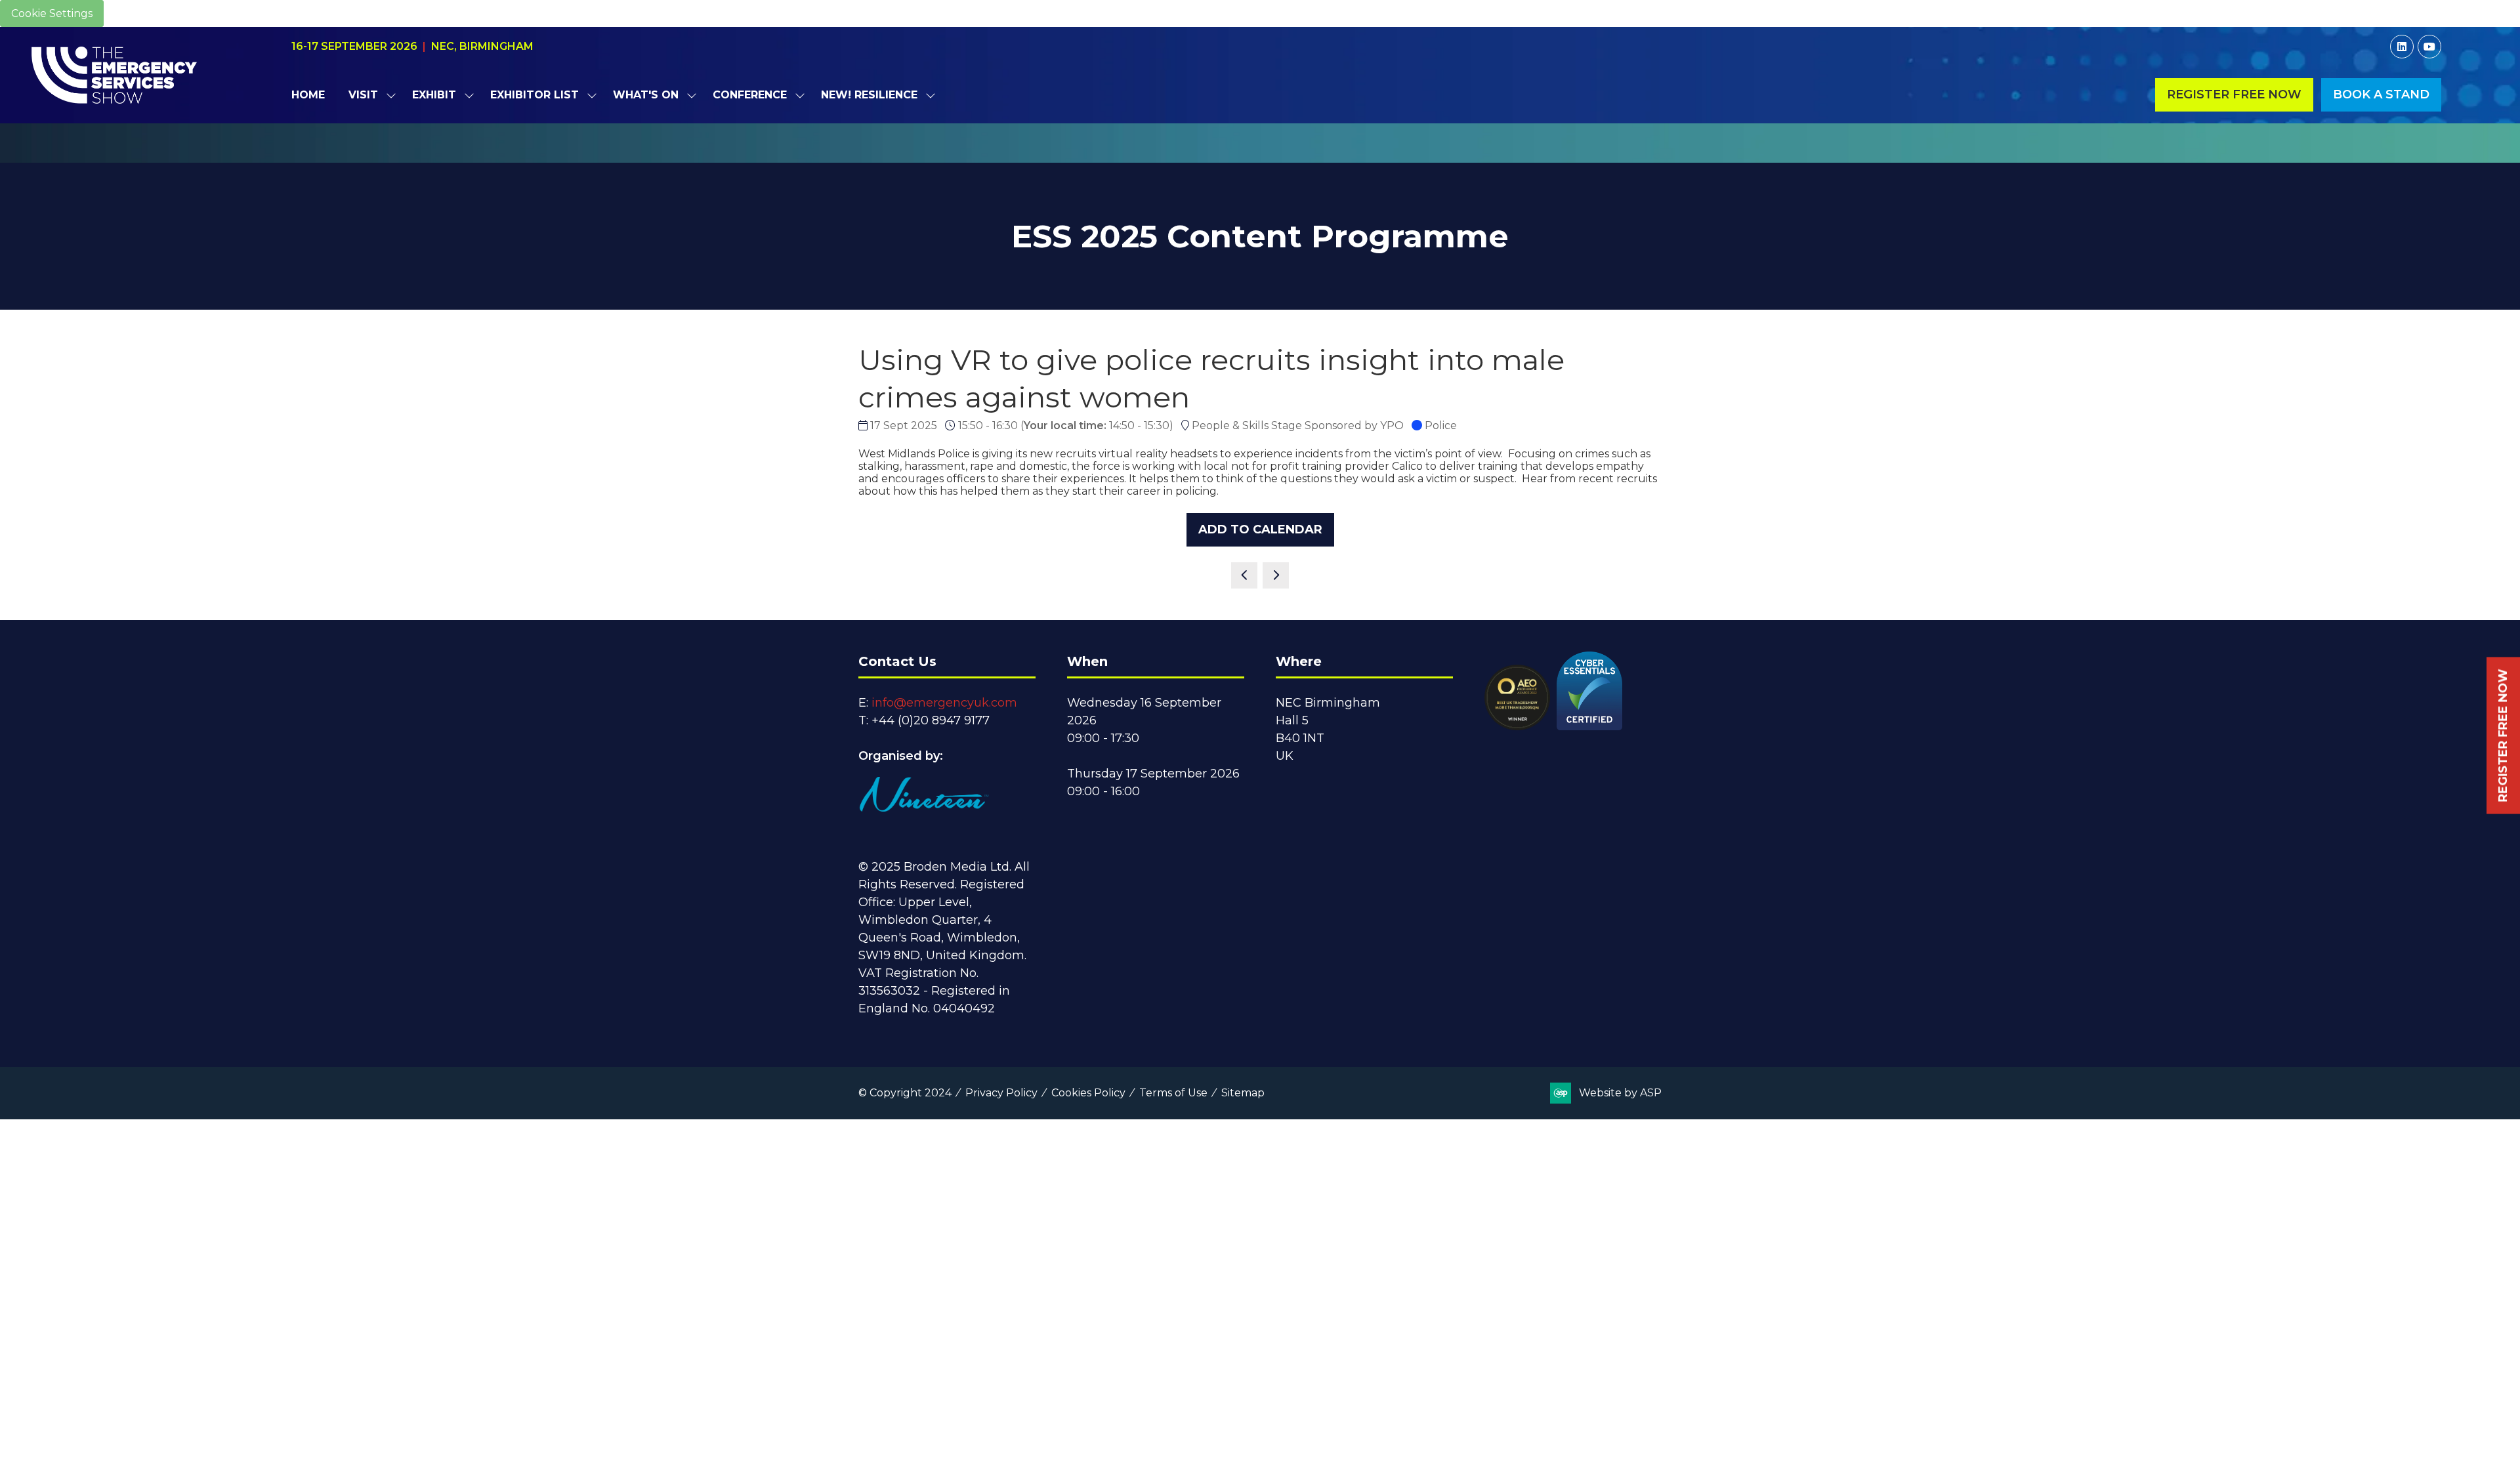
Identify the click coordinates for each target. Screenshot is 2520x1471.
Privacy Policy (1001, 1093)
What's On (646, 95)
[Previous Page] (1244, 575)
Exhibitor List (535, 95)
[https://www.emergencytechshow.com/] (1260, 155)
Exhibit (434, 95)
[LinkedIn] (2402, 47)
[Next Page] (1276, 575)
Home (308, 95)
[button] (2234, 95)
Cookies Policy (1088, 1093)
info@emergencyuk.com (944, 703)
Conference (750, 95)
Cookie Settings (52, 13)
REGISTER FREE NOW (2503, 736)
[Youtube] (2429, 47)
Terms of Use (1173, 1093)
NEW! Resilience (869, 95)
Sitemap (1243, 1093)
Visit (363, 95)
